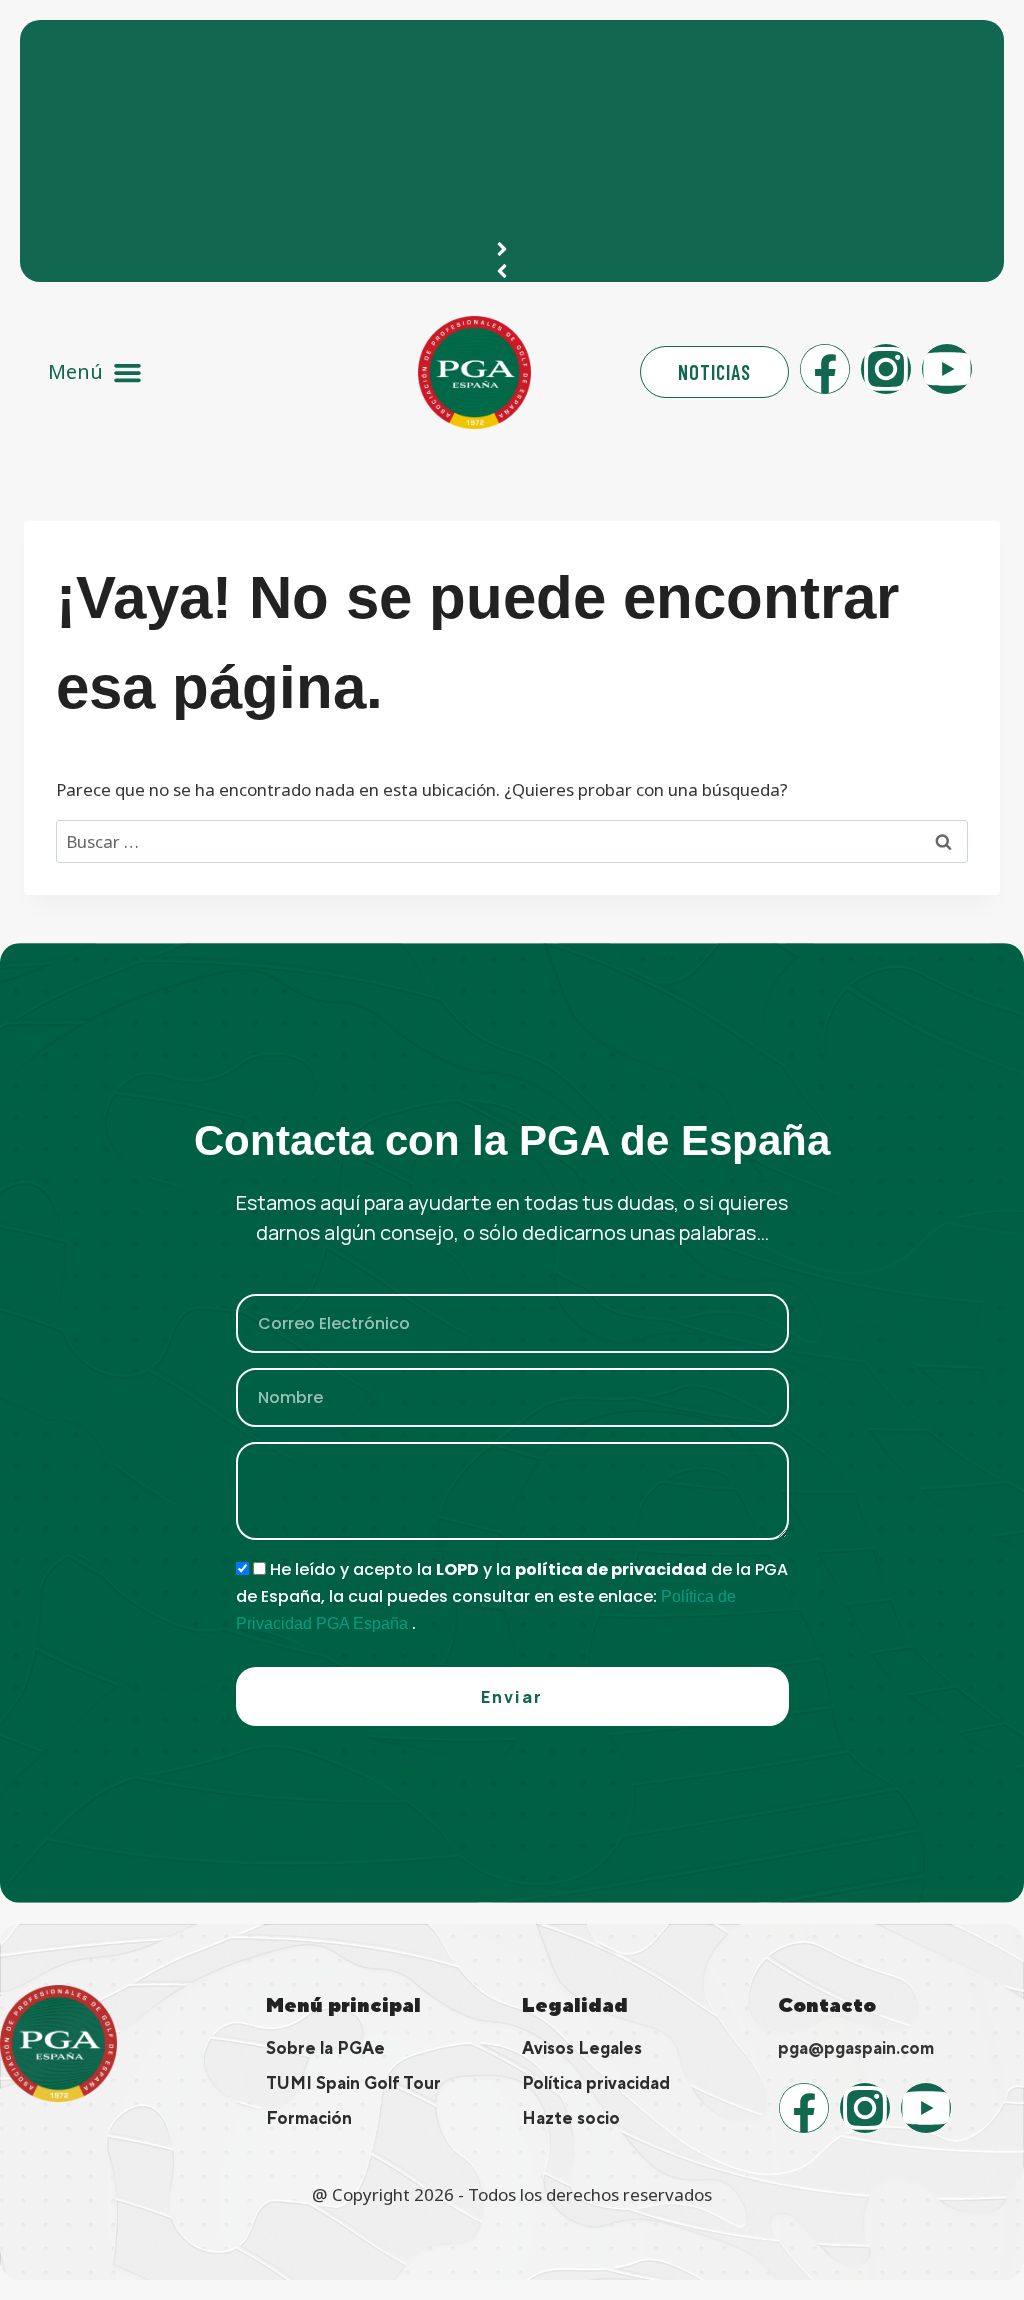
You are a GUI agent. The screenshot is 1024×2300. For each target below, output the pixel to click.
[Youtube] (947, 369)
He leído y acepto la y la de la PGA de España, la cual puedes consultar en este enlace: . (512, 1596)
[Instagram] (886, 369)
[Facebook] (825, 369)
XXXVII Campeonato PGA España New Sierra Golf (248, 45)
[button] (95, 372)
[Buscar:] (512, 841)
